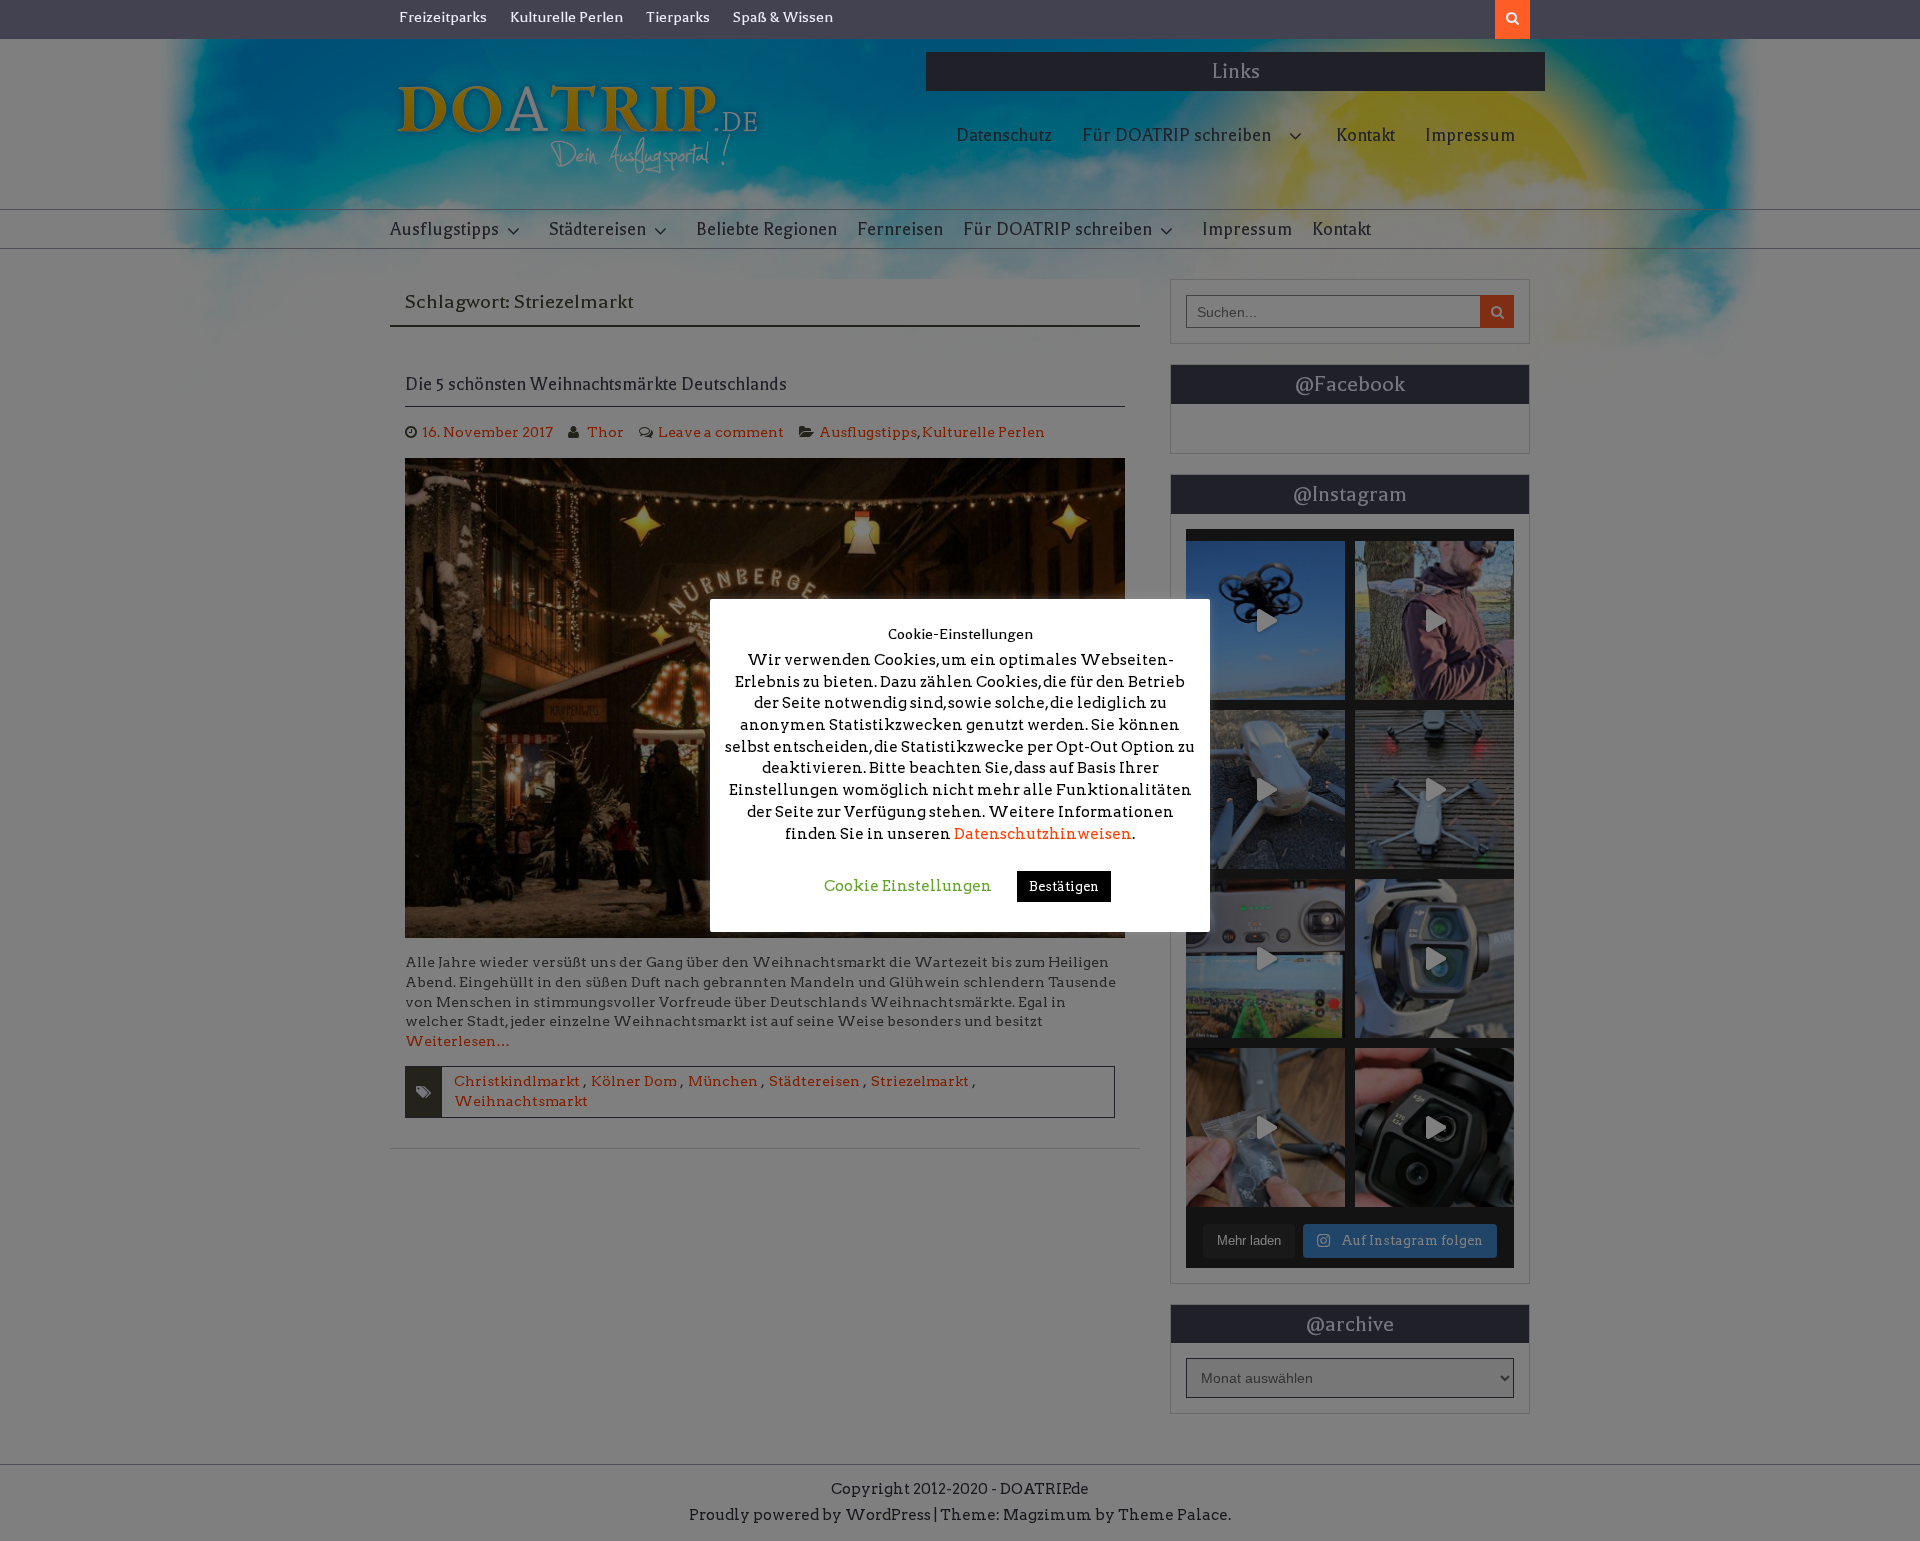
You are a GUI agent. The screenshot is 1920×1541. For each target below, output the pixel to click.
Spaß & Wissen (783, 17)
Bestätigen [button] (1064, 886)
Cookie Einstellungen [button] (908, 886)
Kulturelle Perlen (566, 17)
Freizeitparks (443, 17)
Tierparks (678, 17)
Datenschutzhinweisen (1043, 834)
